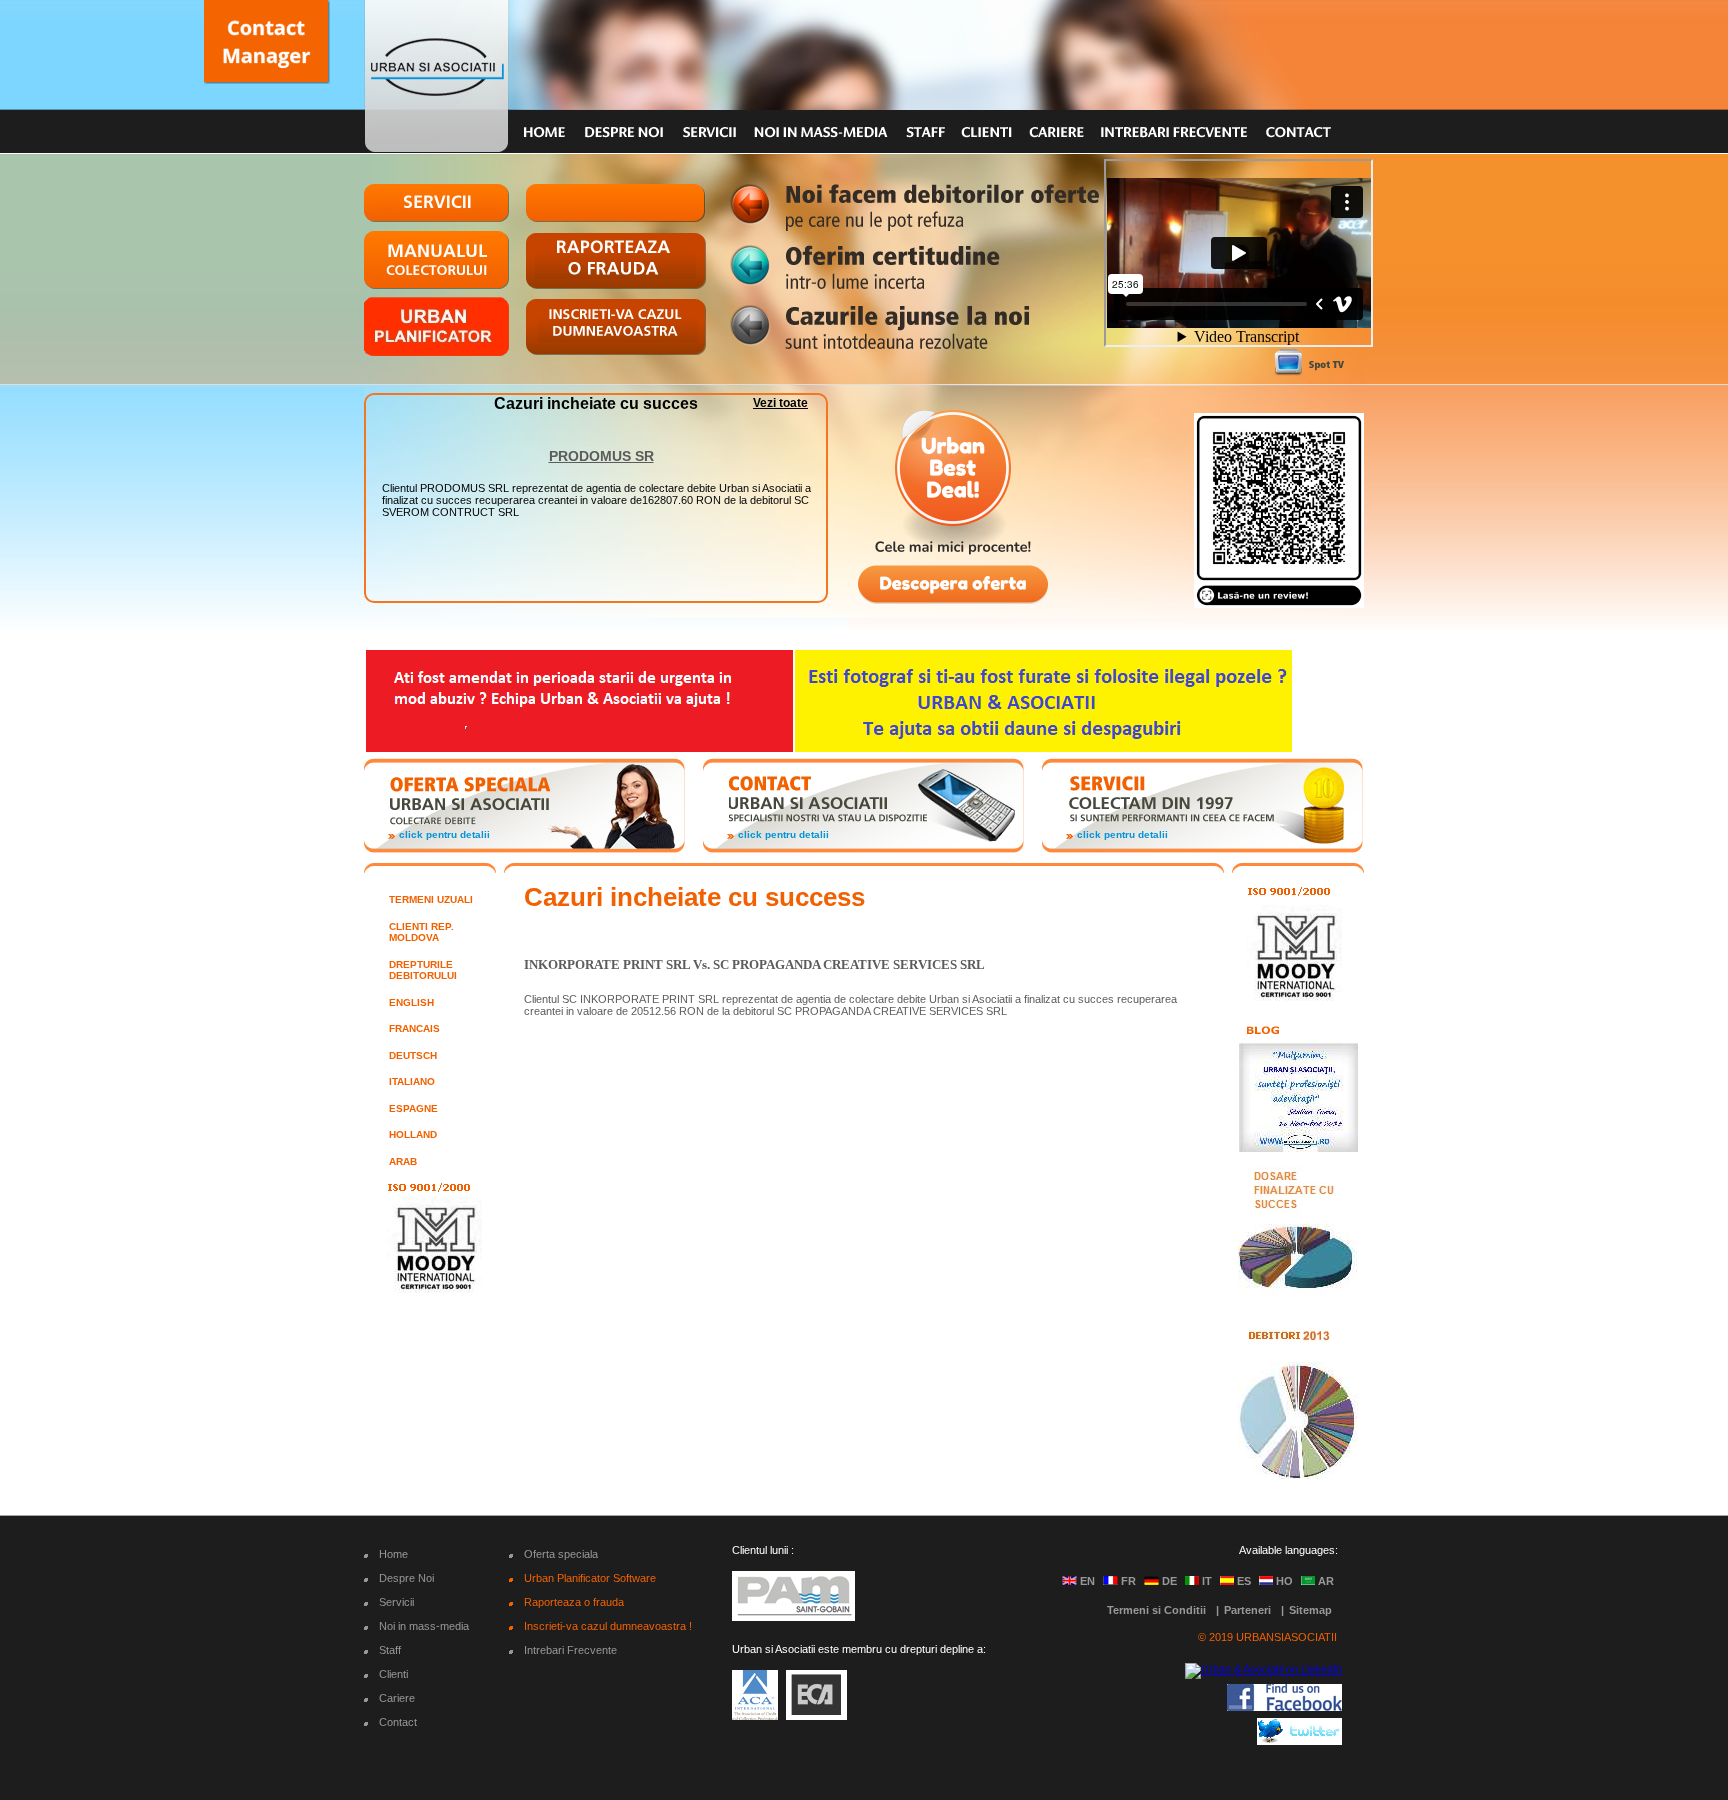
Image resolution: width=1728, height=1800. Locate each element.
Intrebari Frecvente (570, 1650)
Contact (398, 1722)
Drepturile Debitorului (423, 970)
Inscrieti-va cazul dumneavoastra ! (608, 1626)
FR (1128, 1581)
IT (1207, 1581)
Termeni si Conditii (1156, 1610)
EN (1087, 1581)
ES (1244, 1581)
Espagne (413, 1108)
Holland (413, 1134)
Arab (403, 1161)
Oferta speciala (561, 1554)
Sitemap (1310, 1610)
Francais (414, 1028)
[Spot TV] (1309, 362)
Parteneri (1247, 1610)
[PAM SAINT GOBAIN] (793, 1615)
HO (1284, 1581)
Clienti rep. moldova (421, 932)
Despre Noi (406, 1578)
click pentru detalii (444, 834)
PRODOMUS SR (601, 444)
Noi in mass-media (424, 1626)
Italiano (412, 1081)
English (411, 1002)
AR (1326, 1581)
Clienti (393, 1674)
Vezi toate (780, 403)
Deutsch (413, 1055)
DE (1169, 1581)
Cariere (397, 1698)
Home (393, 1554)
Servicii (396, 1602)
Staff (390, 1650)
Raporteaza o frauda (574, 1602)
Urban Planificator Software (590, 1578)
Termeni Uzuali (431, 899)
